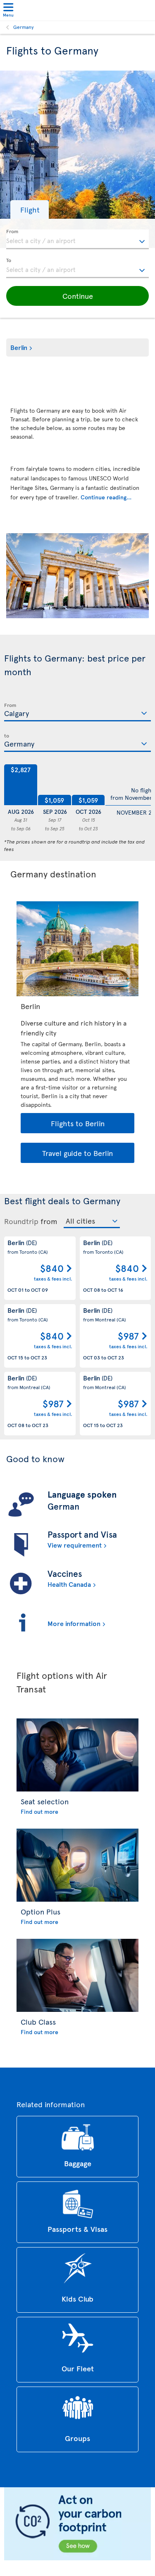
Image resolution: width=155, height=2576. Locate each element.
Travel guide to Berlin (77, 1153)
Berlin (19, 347)
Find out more (39, 1811)
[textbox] (77, 239)
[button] (30, 209)
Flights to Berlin (78, 1123)
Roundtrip (21, 1221)
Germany (24, 27)
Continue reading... (106, 497)
